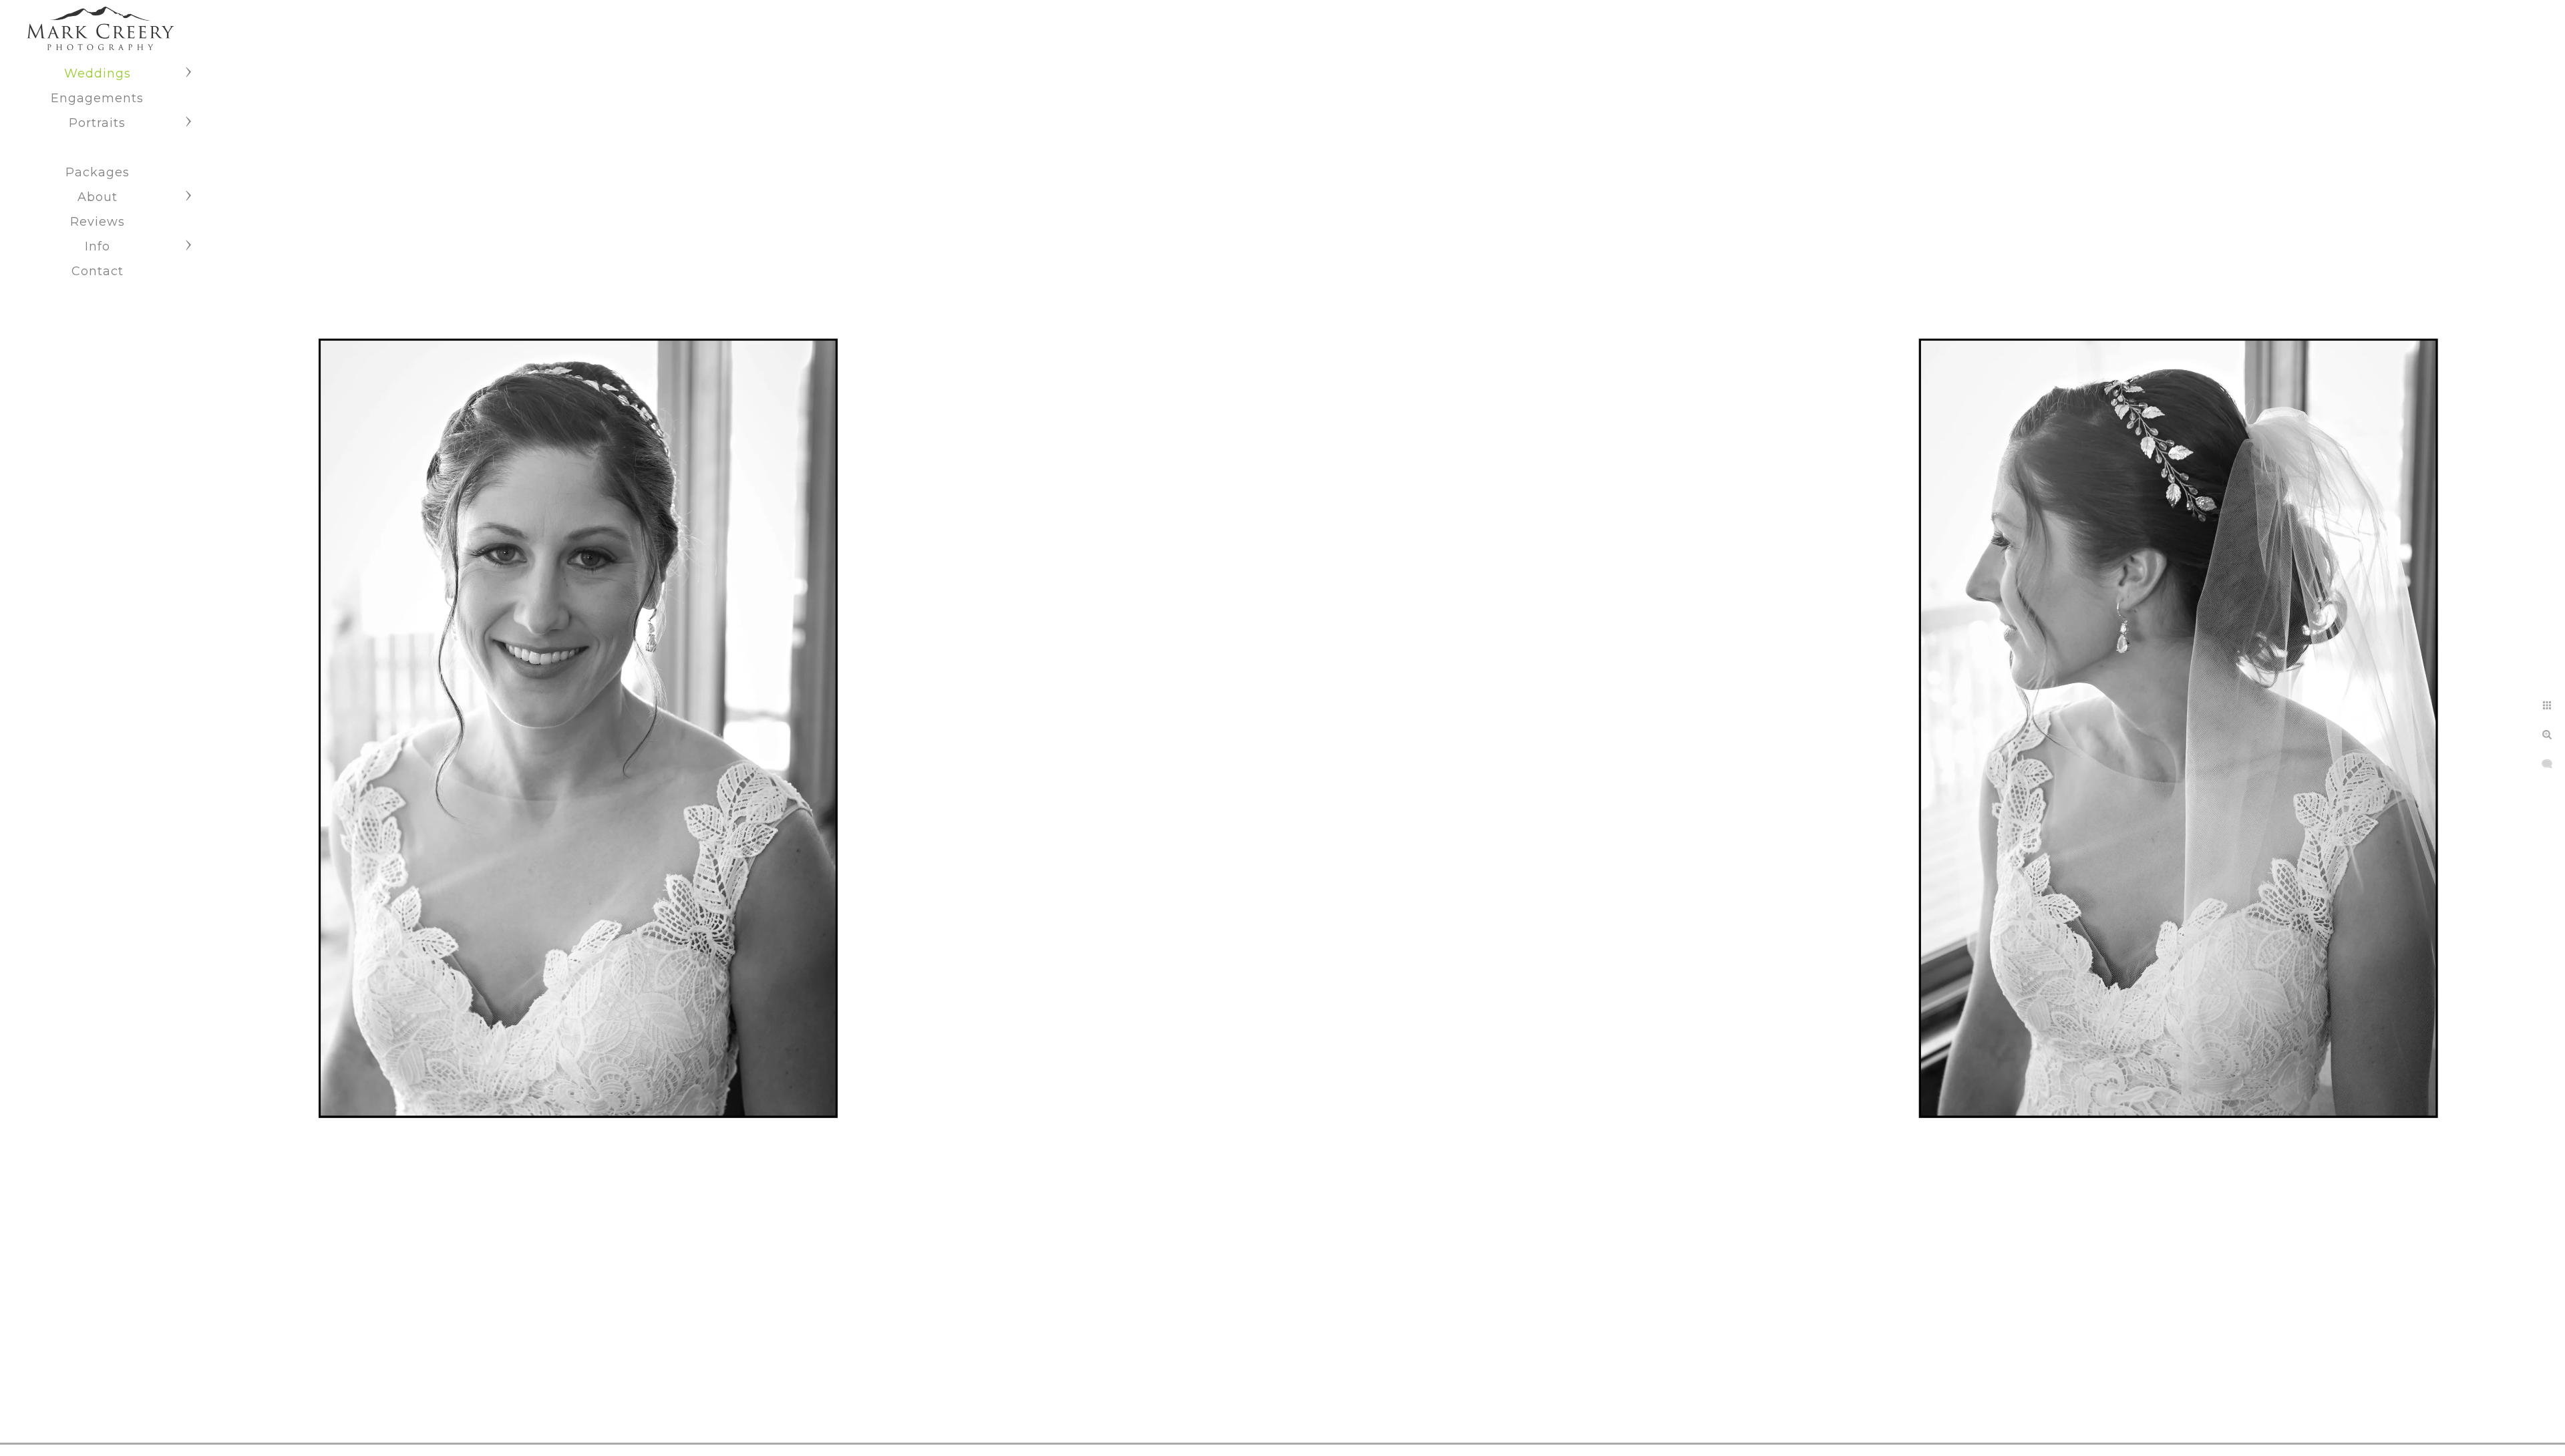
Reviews (98, 222)
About (98, 197)
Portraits (97, 123)
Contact (98, 271)
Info (98, 246)
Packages (98, 172)
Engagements (97, 98)
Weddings (98, 73)
